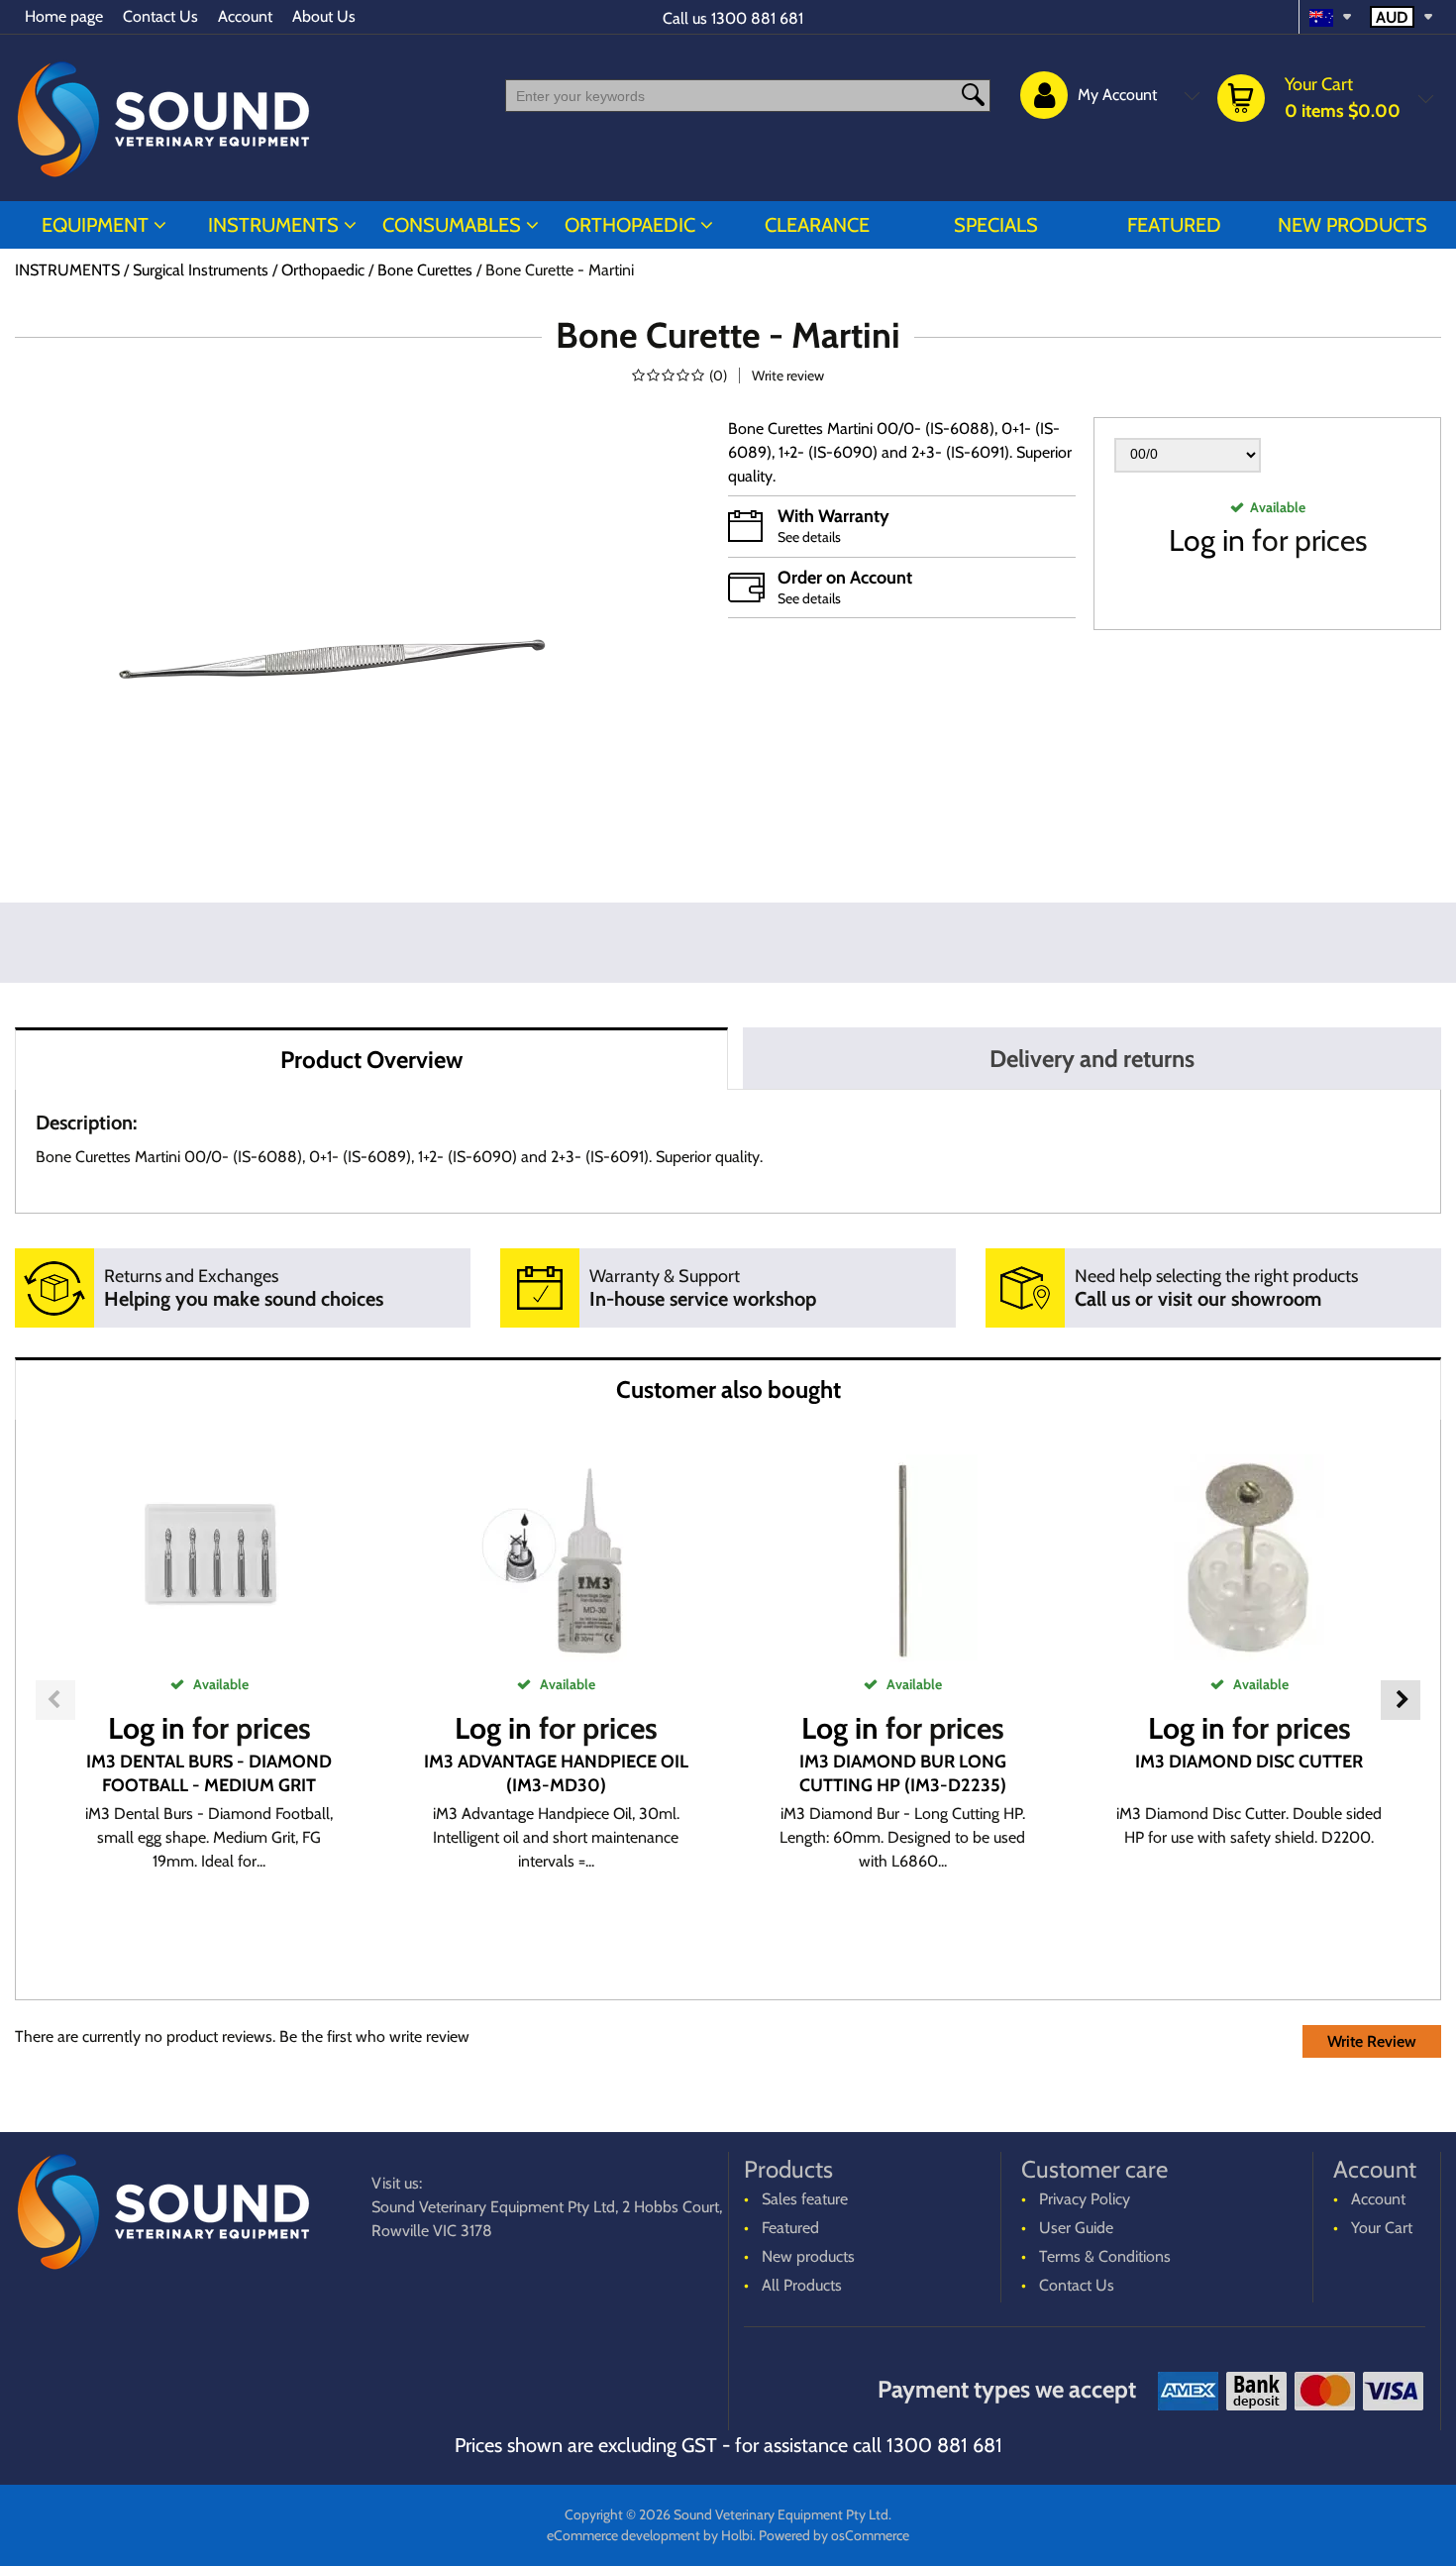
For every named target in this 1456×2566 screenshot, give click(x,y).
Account (245, 16)
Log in (1207, 540)
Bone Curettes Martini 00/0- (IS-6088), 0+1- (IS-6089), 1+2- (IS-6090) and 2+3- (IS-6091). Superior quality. (900, 452)
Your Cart (1382, 2228)
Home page (64, 16)
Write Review (1372, 2041)
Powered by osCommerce (834, 2535)
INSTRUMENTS (273, 225)
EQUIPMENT (95, 225)
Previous (55, 1700)
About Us (324, 16)
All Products (802, 2285)
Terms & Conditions (1105, 2256)
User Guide (1076, 2228)
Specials (996, 225)
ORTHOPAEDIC (630, 225)
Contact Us (160, 16)
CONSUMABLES (452, 225)
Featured (1174, 225)
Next (1401, 1700)
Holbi (737, 2535)
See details (809, 537)
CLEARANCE (817, 225)
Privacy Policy (1085, 2199)
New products (1352, 225)
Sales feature (805, 2199)
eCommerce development (624, 2535)
